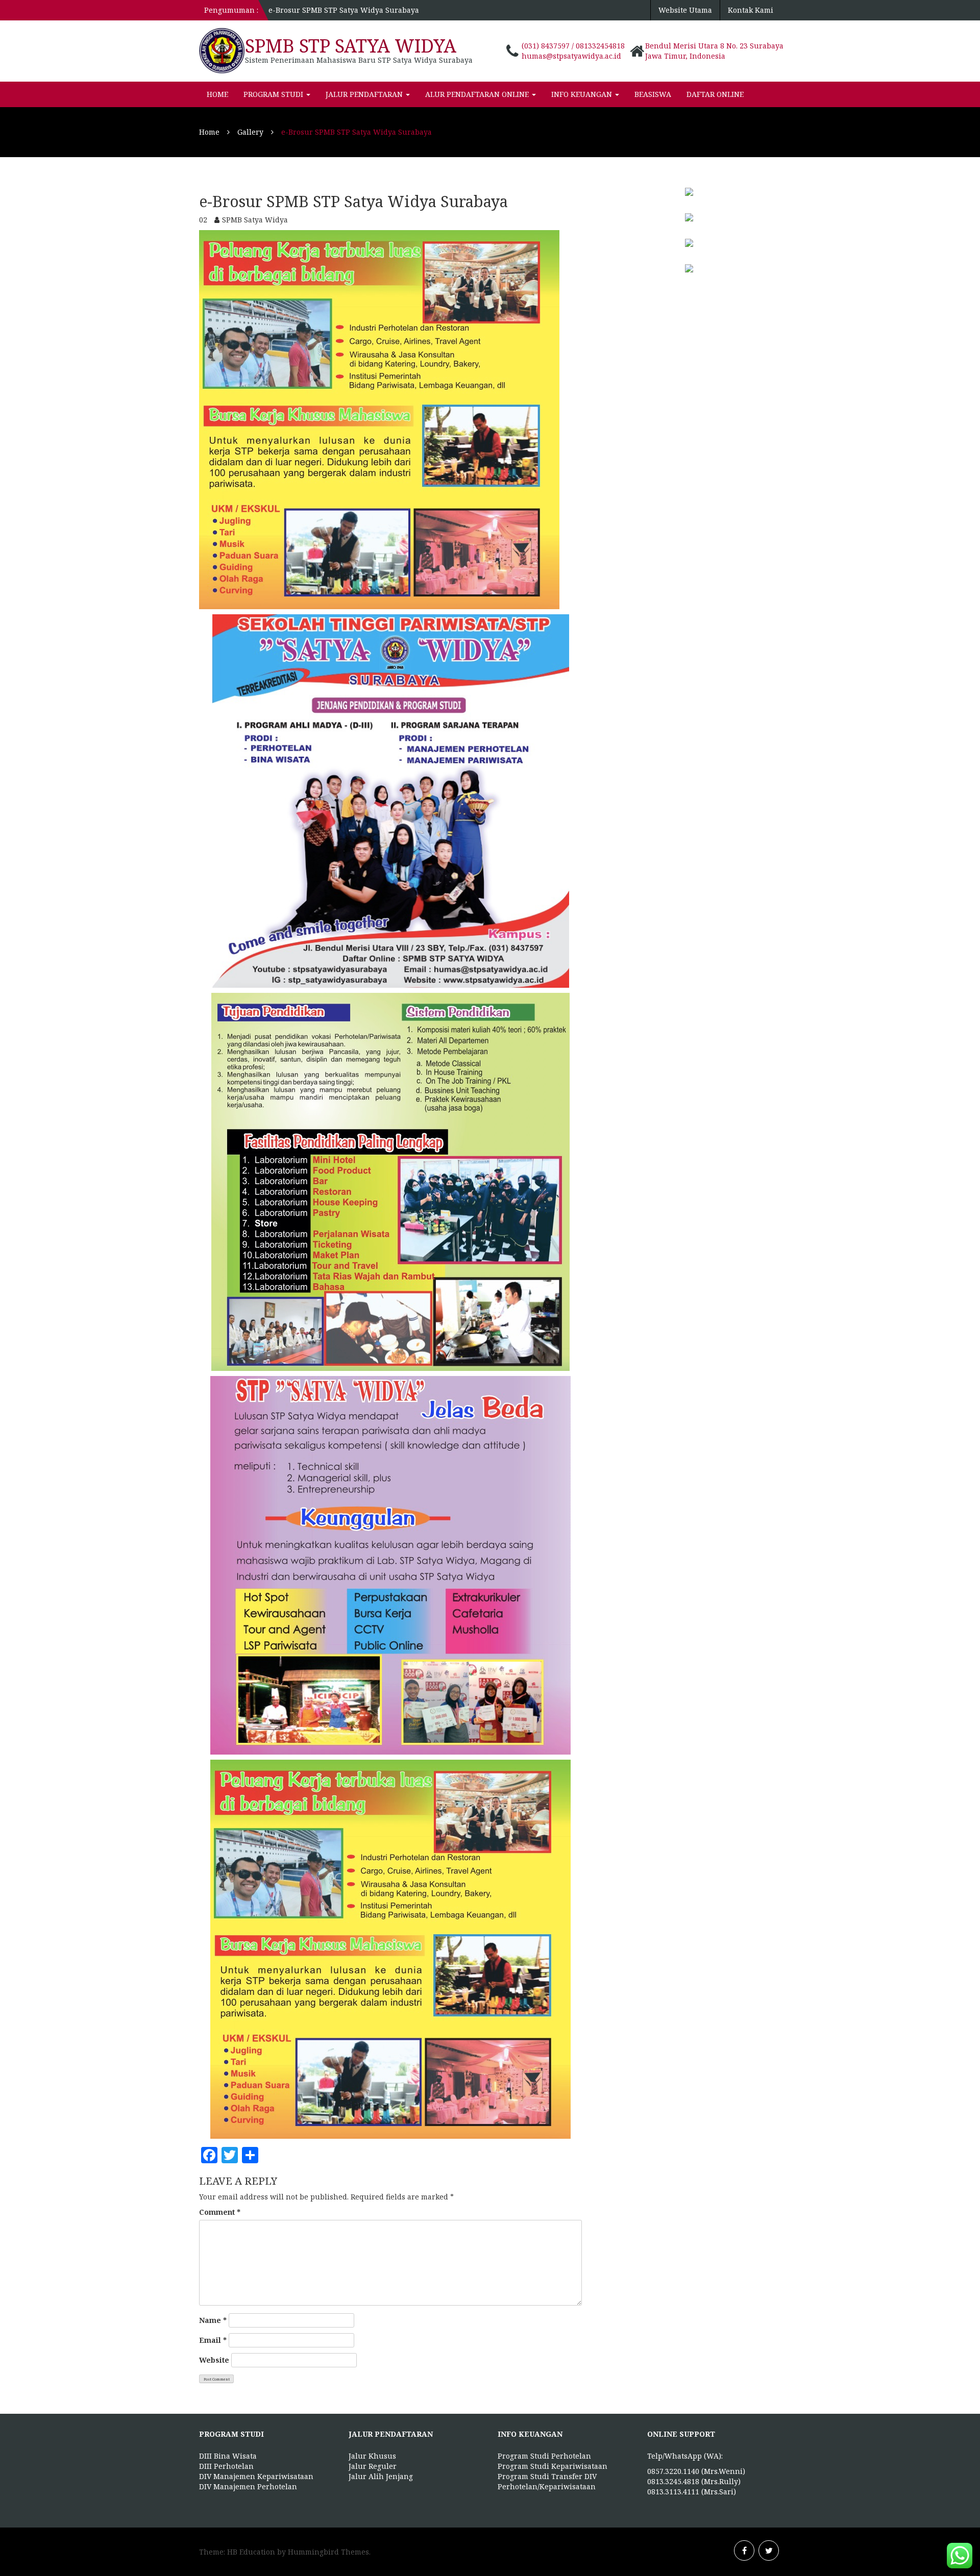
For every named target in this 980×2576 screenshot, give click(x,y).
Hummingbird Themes (328, 2552)
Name (213, 2320)
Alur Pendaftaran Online (478, 94)
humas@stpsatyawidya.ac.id (571, 56)
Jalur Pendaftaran (365, 94)
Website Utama (685, 10)
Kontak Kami (751, 10)
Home (217, 94)
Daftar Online (715, 94)
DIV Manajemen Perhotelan (248, 2486)
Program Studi (274, 94)
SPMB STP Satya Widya (351, 46)
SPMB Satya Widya (255, 220)
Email (213, 2340)
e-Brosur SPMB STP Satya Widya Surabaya (344, 10)
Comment (220, 2212)
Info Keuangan (583, 94)
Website (214, 2360)
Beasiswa (653, 94)
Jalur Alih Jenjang (381, 2476)
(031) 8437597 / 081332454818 (573, 46)
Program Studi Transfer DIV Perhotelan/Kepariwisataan (547, 2481)
